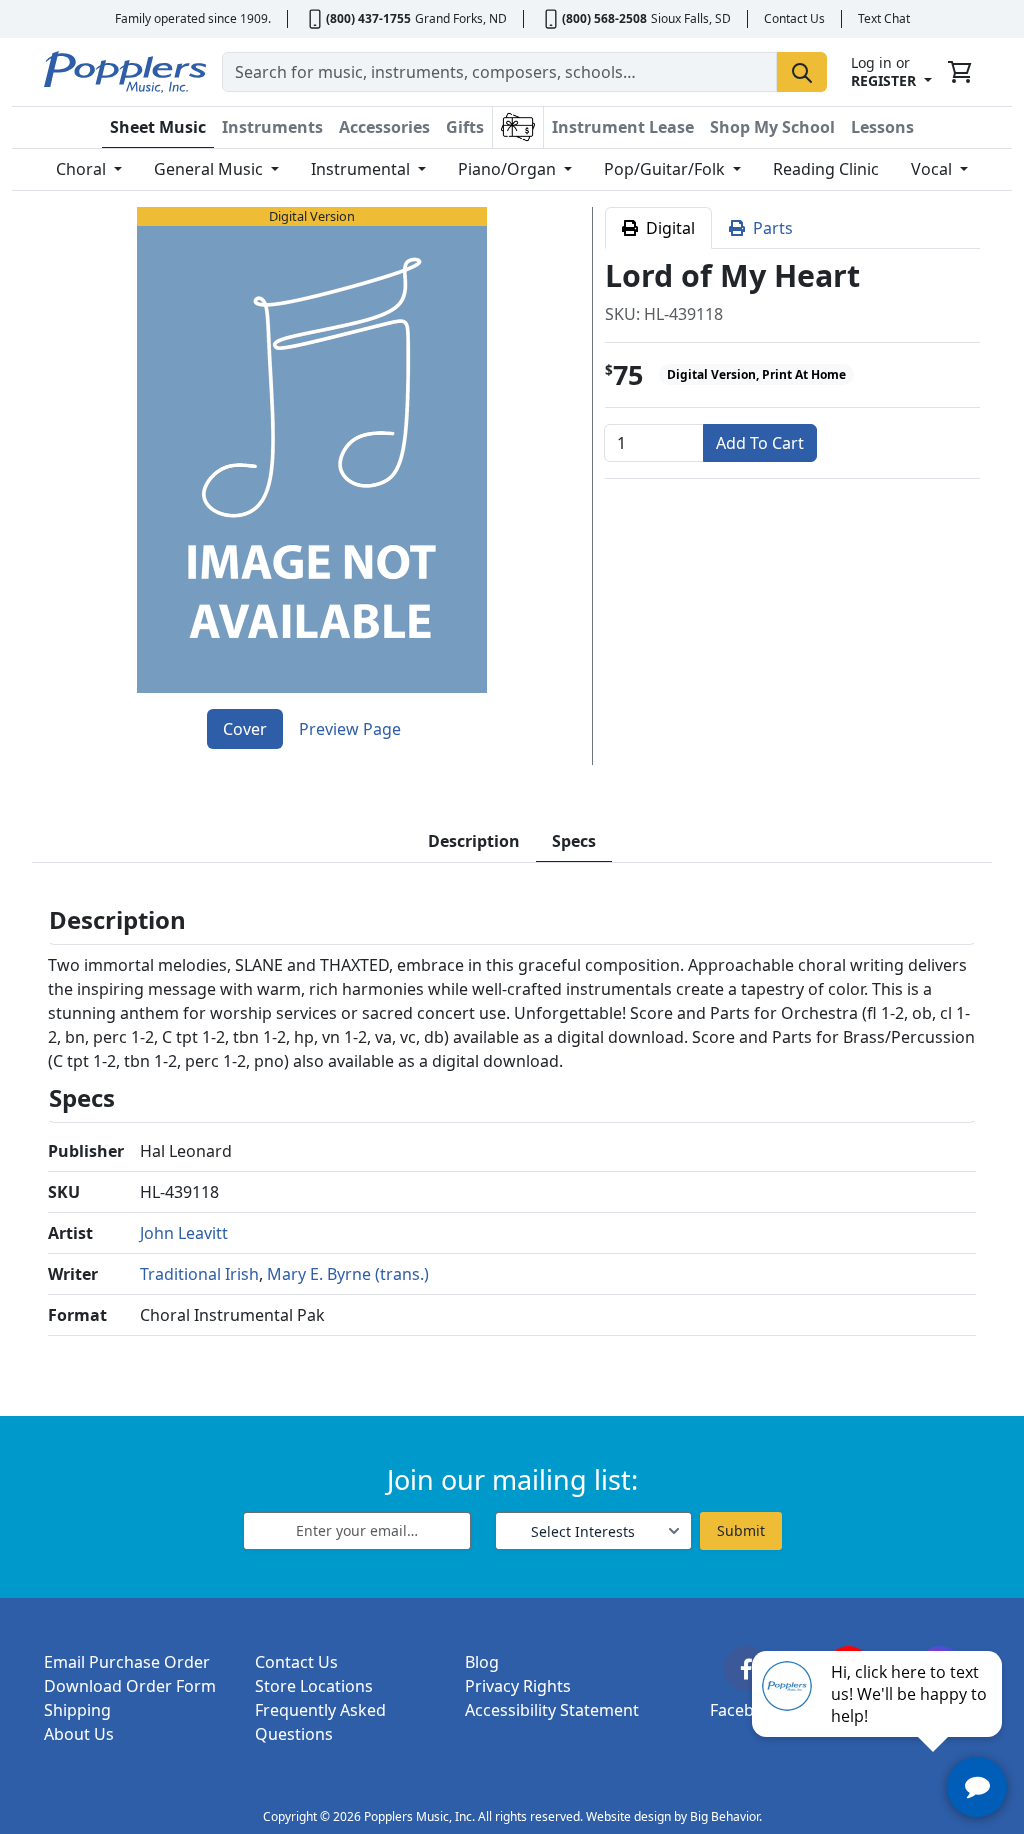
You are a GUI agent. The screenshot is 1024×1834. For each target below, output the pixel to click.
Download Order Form (130, 1686)
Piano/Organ (509, 169)
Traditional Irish (199, 1274)
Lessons (882, 127)
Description (474, 841)
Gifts (465, 127)
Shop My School (772, 127)
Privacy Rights (518, 1686)
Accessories (384, 127)
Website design (628, 1816)
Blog (482, 1662)
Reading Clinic (826, 169)
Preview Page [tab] (350, 729)
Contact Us (794, 18)
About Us (79, 1734)
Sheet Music (158, 127)
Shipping (77, 1710)
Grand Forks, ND (461, 18)
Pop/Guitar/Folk (666, 169)
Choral (83, 169)
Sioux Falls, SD (691, 18)
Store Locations (314, 1686)
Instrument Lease (623, 127)
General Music (210, 169)
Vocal (933, 169)
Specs (574, 841)
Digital (666, 228)
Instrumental (362, 169)
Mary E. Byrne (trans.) (348, 1274)
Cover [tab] (245, 729)
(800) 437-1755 (368, 18)
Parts (769, 228)
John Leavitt (184, 1233)
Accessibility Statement (552, 1710)
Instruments (272, 127)
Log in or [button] (883, 71)
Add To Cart (760, 443)
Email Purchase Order (127, 1662)
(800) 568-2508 (604, 18)
